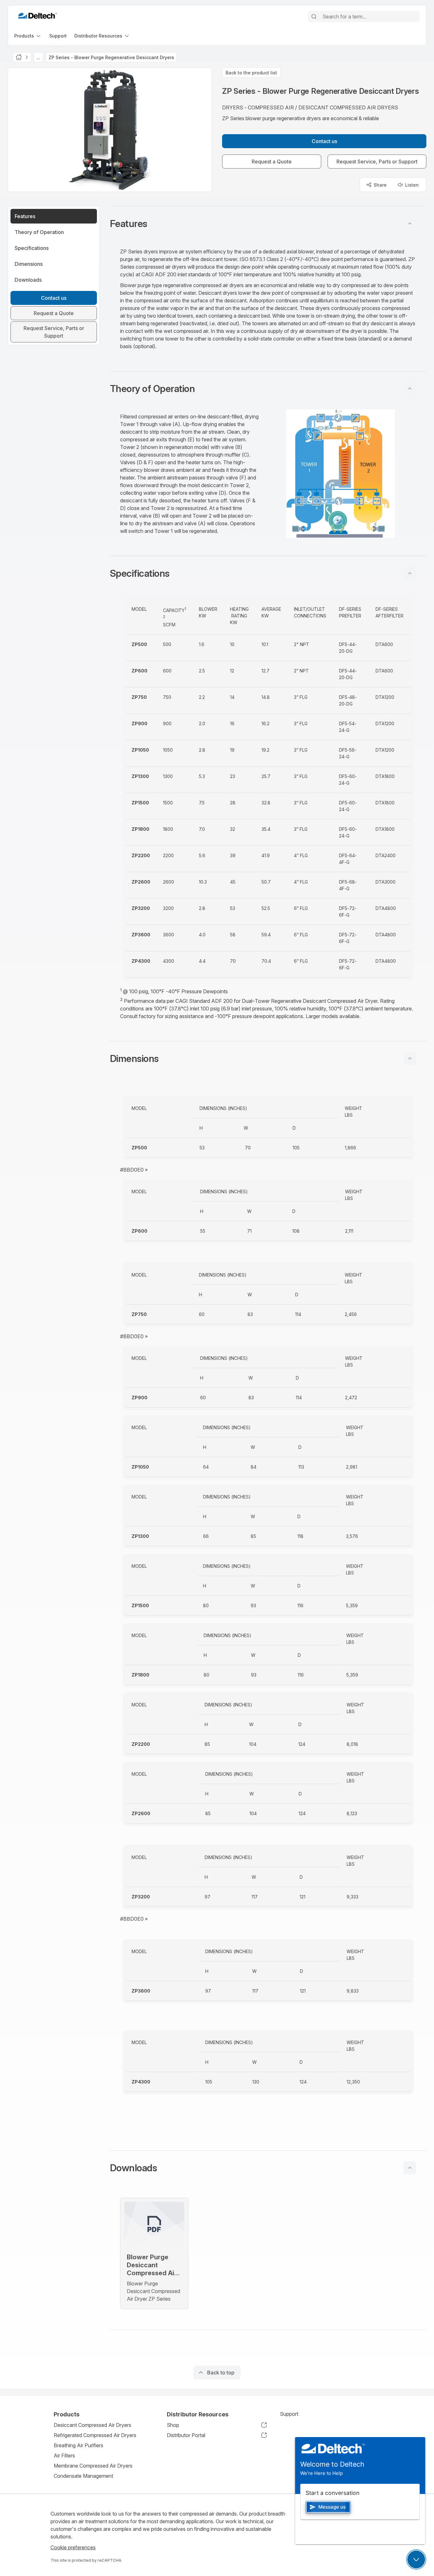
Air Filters (64, 2455)
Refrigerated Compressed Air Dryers (95, 2435)
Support (289, 2414)
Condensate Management (83, 2476)
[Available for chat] (416, 2559)
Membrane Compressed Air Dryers (93, 2466)
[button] (268, 224)
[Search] (314, 17)
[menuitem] (28, 36)
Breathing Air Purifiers (78, 2445)
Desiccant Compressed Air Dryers (92, 2425)
